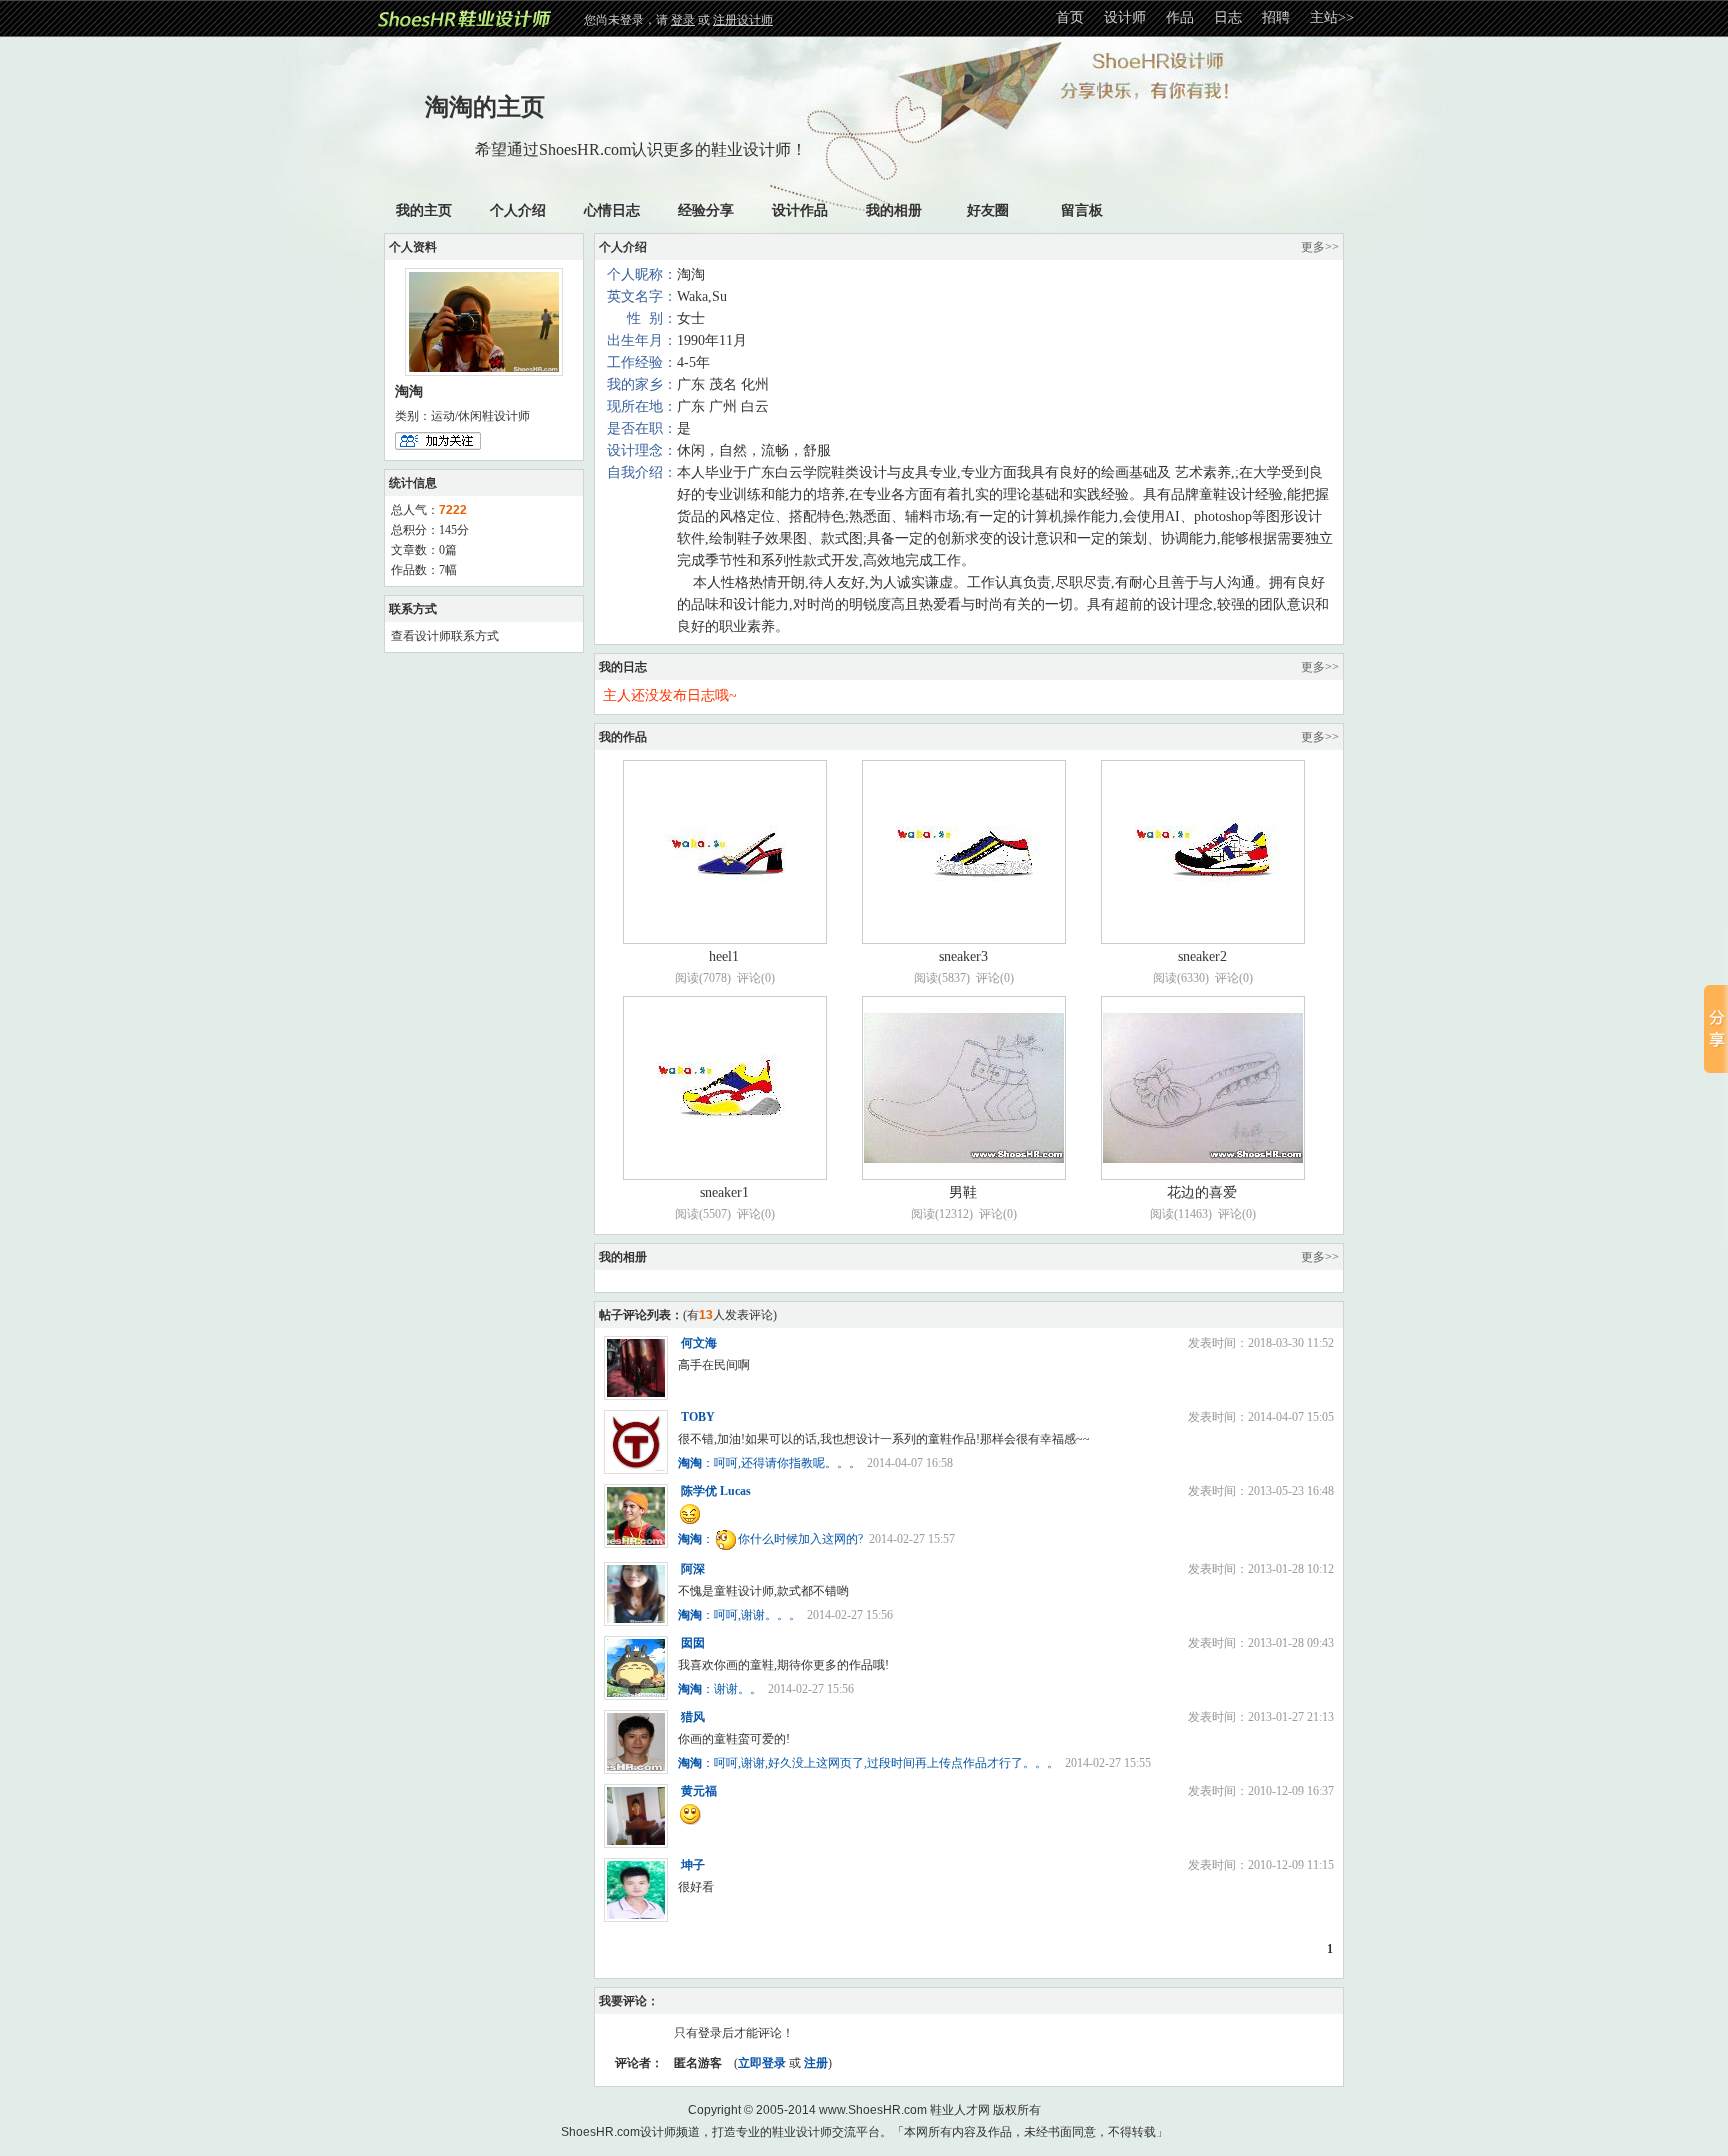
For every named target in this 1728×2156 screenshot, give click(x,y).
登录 (683, 20)
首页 (1070, 17)
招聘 (1276, 17)
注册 (816, 2063)
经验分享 (706, 210)
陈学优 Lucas (716, 1491)
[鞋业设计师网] (466, 17)
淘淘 (690, 1463)
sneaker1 (724, 1192)
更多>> (1320, 247)
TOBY (698, 1417)
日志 (1228, 17)
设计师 (1125, 17)
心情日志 (612, 210)
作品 (1180, 17)
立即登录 (762, 2063)
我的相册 (894, 210)
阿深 (693, 1569)
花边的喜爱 (1202, 1192)
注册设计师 (743, 20)
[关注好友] (438, 439)
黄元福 (699, 1791)
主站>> (1332, 17)
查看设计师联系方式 (445, 636)
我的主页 (424, 210)
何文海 (699, 1343)
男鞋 (963, 1192)
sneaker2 (1202, 956)
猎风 (693, 1717)
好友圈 (988, 210)
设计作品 (800, 210)
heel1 (724, 956)
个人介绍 (518, 210)
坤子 (693, 1865)
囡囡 (693, 1643)
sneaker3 (963, 956)
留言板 (1082, 210)
